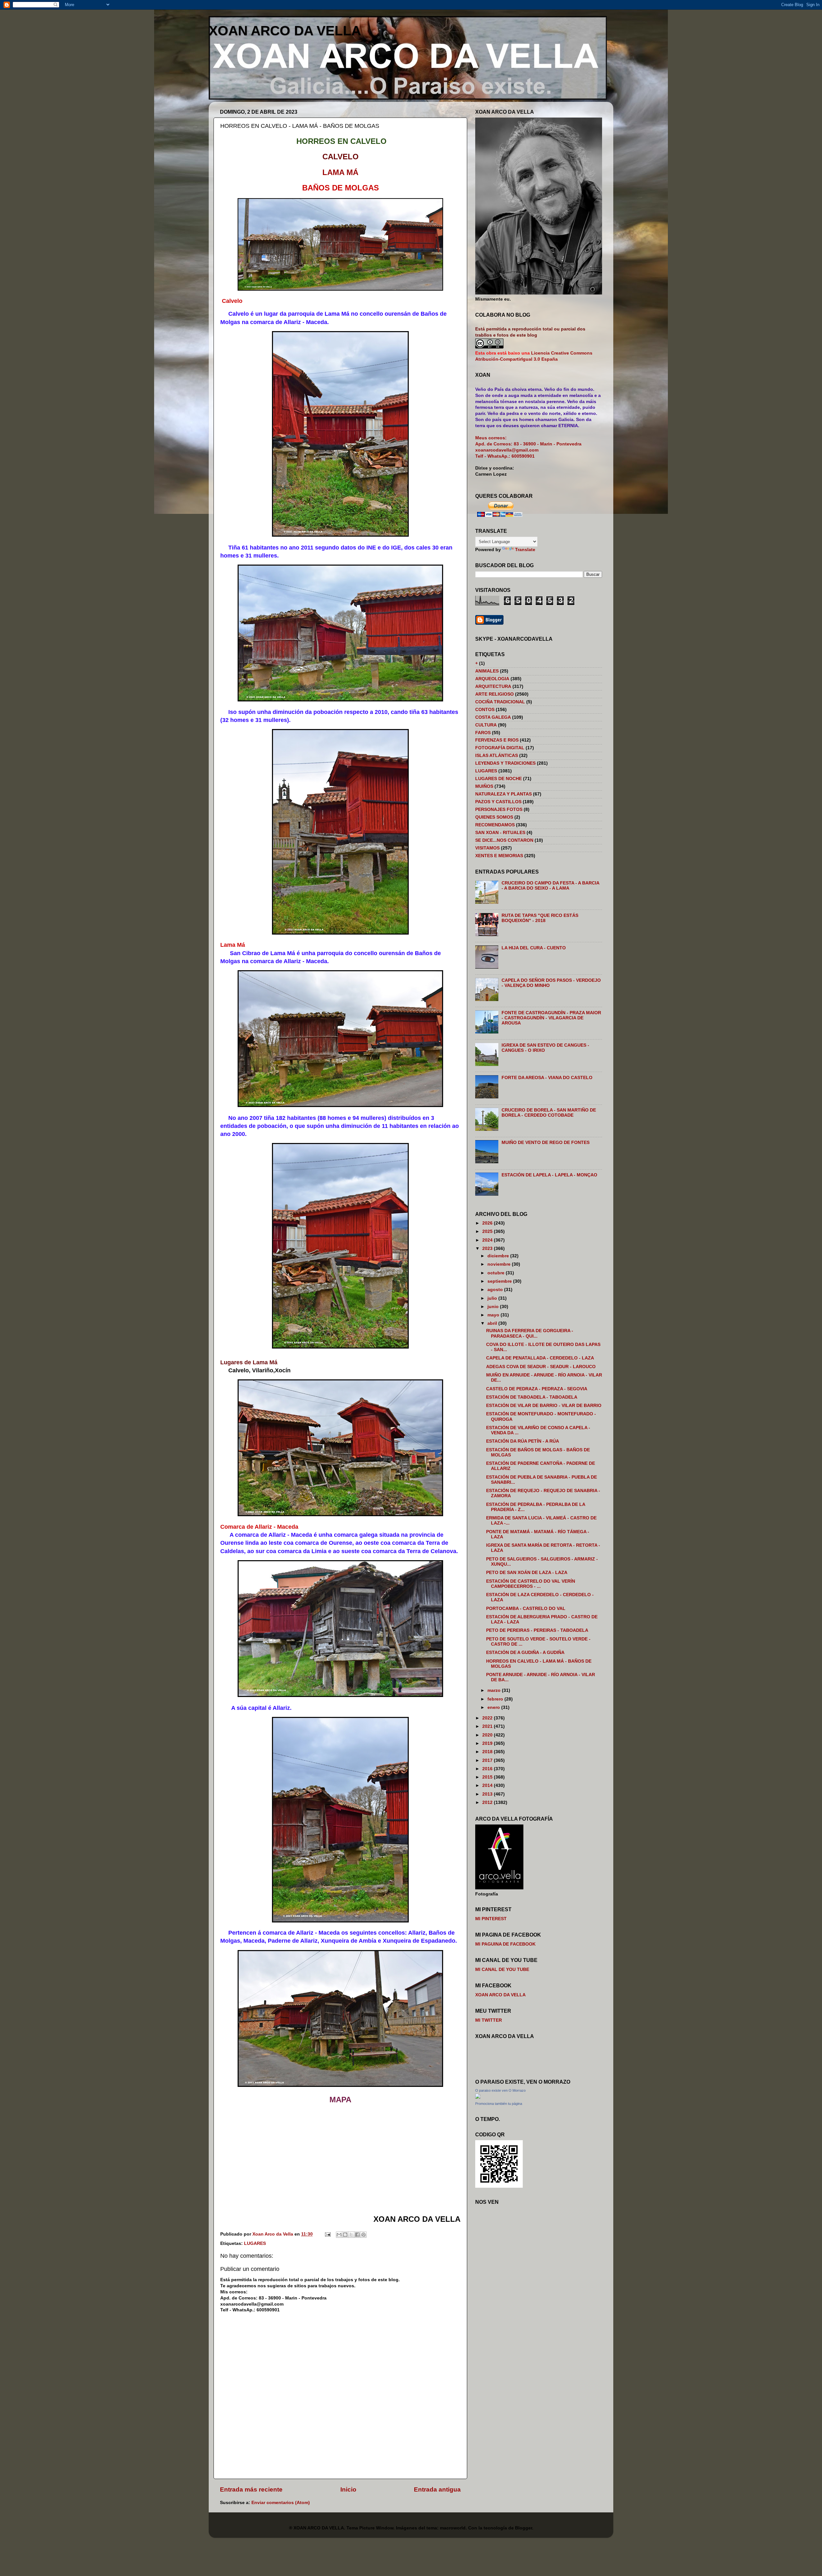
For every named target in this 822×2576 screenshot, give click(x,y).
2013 (488, 1794)
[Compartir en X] (351, 2235)
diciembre (499, 1256)
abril (493, 1323)
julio (493, 1298)
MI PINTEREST (491, 1919)
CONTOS (485, 710)
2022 (488, 1718)
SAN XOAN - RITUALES (500, 833)
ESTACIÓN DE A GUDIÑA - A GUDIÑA (525, 1653)
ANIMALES (487, 671)
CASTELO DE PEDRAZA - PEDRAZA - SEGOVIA (537, 1389)
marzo (495, 1690)
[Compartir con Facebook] (357, 2235)
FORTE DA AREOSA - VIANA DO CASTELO (547, 1078)
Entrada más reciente (251, 2489)
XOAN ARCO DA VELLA (285, 31)
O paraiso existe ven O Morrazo (500, 2090)
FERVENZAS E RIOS (497, 740)
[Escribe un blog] (345, 2235)
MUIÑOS (484, 786)
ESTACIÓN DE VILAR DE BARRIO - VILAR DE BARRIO (544, 1406)
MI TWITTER (489, 2020)
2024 (488, 1240)
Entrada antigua (437, 2489)
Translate (525, 550)
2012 (488, 1802)
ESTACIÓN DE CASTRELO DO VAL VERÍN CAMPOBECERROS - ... (531, 1584)
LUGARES (255, 2243)
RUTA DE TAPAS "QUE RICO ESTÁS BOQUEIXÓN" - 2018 (540, 918)
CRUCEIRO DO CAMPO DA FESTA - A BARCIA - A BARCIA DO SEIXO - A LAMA (550, 886)
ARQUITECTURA (493, 686)
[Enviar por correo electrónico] (339, 2235)
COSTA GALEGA (493, 717)
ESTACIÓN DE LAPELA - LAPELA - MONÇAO (549, 1175)
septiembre (500, 1281)
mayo (494, 1315)
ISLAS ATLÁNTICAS (497, 756)
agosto (496, 1290)
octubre (497, 1273)
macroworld (453, 2528)
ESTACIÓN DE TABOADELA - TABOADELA (532, 1397)
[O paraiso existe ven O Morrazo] (478, 2097)
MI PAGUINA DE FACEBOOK (505, 1944)
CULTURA (486, 725)
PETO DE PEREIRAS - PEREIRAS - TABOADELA (537, 1630)
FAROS (483, 733)
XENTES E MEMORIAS (499, 856)
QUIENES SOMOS (494, 817)
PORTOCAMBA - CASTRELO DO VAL (526, 1609)
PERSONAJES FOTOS (499, 809)
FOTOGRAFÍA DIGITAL (500, 748)
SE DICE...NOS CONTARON (504, 840)
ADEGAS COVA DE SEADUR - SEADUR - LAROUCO (541, 1367)
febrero (496, 1699)
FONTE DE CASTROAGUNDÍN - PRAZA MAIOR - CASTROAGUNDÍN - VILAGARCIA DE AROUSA (551, 1018)
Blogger (524, 2528)
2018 (488, 1752)
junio (494, 1307)
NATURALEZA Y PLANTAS (503, 794)
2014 (488, 1785)
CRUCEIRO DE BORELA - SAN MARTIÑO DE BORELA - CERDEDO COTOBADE (549, 1113)
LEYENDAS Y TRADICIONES (505, 763)
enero (494, 1707)
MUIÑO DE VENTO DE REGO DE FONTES (546, 1143)
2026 (488, 1223)
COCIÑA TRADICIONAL (500, 702)
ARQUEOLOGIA (492, 679)
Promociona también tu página (499, 2104)
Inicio (348, 2489)
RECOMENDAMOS (495, 825)
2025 (488, 1231)
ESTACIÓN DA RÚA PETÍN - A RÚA (523, 1441)
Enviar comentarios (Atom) (281, 2503)
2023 (488, 1248)
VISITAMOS (487, 848)
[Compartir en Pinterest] (363, 2235)
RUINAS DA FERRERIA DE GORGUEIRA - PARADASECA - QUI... (530, 1333)
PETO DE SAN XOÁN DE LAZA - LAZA (527, 1573)
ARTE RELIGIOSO (494, 694)
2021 (488, 1726)
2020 (488, 1735)
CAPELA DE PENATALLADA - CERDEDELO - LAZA (540, 1358)
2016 (488, 1769)
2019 (488, 1743)
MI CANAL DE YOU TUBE (502, 1969)
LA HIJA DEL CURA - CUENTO (534, 948)
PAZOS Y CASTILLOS (498, 802)
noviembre (500, 1264)
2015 (488, 1777)
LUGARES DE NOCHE (498, 779)
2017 (488, 1760)
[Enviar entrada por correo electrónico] (327, 2234)
